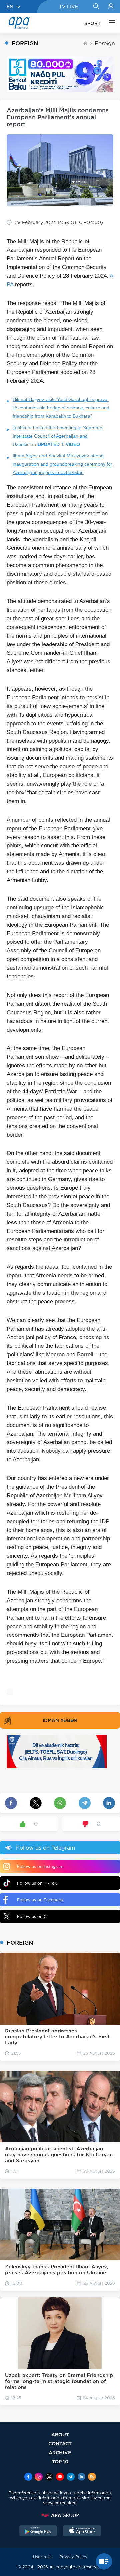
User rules (43, 2557)
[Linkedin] (81, 2477)
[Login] (111, 7)
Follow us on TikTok (37, 1883)
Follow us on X (32, 1916)
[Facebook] (28, 2477)
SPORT (92, 23)
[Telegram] (71, 2477)
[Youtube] (60, 2477)
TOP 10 (60, 2462)
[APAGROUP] (60, 2515)
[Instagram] (39, 2477)
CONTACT (60, 2444)
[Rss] (92, 2477)
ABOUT (60, 2435)
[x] (49, 2477)
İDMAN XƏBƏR (60, 1720)
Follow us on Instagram (40, 1867)
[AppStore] (82, 2531)
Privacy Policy (73, 2557)
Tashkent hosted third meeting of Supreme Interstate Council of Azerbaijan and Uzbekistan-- (57, 436)
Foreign (105, 43)
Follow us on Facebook (40, 1900)
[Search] (96, 7)
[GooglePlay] (38, 2531)
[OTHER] (110, 23)
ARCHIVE (60, 2453)
